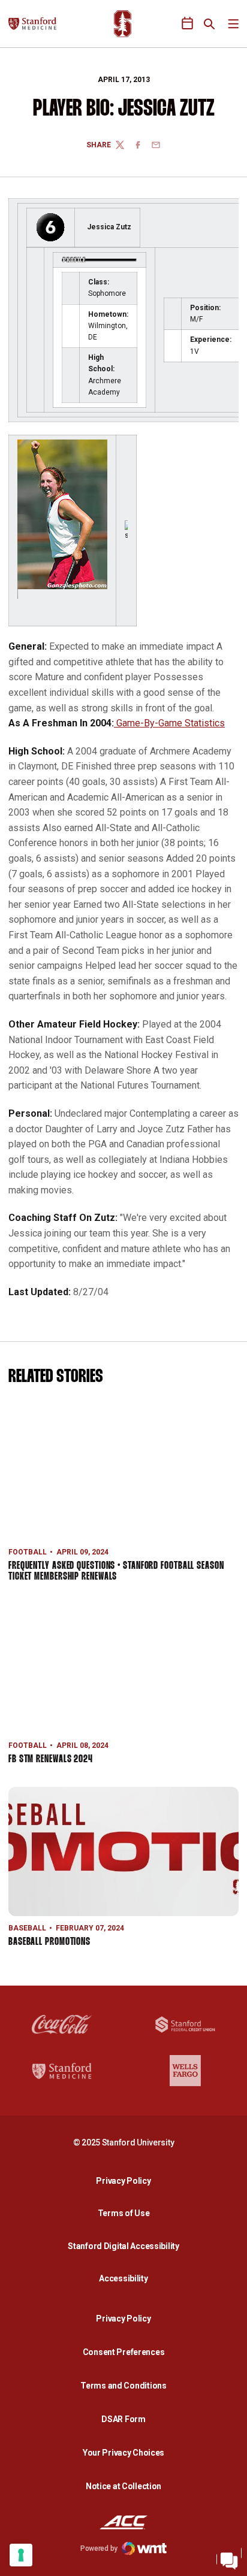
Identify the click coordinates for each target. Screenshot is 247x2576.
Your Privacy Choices (123, 2453)
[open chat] (229, 2558)
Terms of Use (124, 2213)
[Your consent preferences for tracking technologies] (21, 2555)
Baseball (27, 1928)
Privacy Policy (126, 2180)
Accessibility (126, 2278)
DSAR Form (123, 2419)
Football (28, 1552)
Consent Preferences (124, 2352)
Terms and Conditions (123, 2386)
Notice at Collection (123, 2486)
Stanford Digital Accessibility (126, 2246)
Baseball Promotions (49, 1942)
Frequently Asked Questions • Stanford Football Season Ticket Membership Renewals (116, 1572)
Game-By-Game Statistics (169, 723)
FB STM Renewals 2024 (51, 1760)
